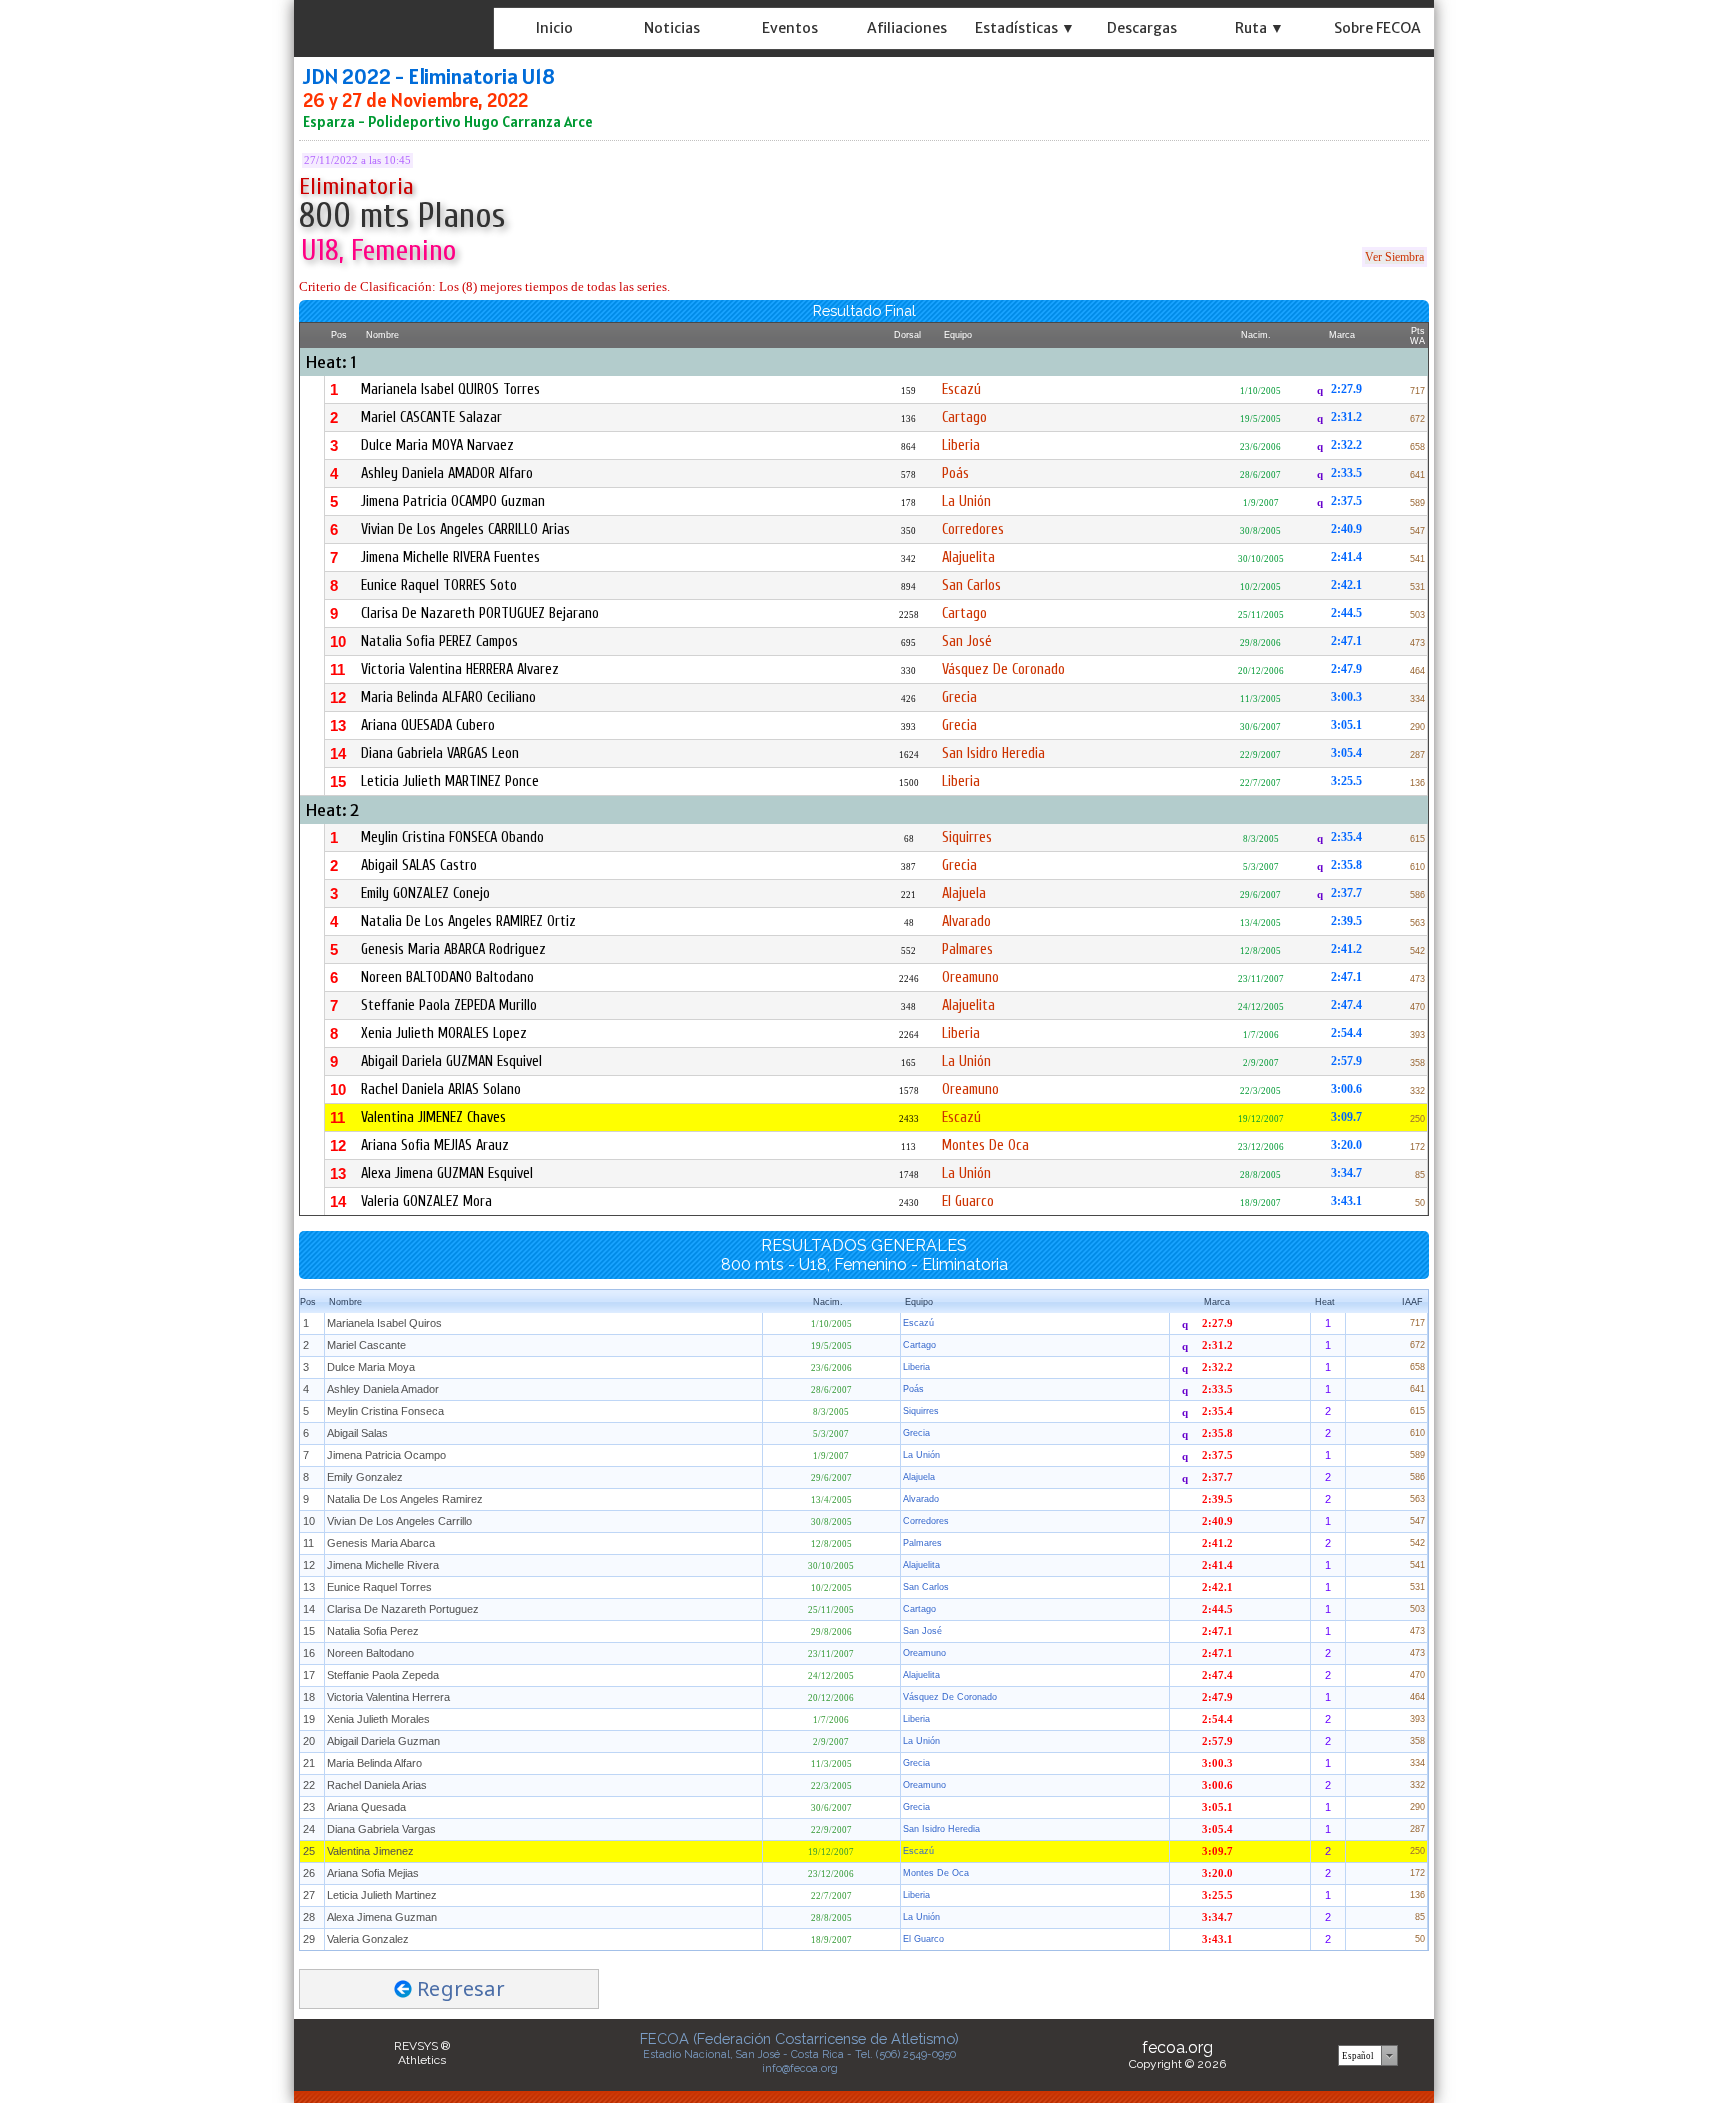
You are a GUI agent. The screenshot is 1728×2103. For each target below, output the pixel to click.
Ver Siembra (1394, 257)
